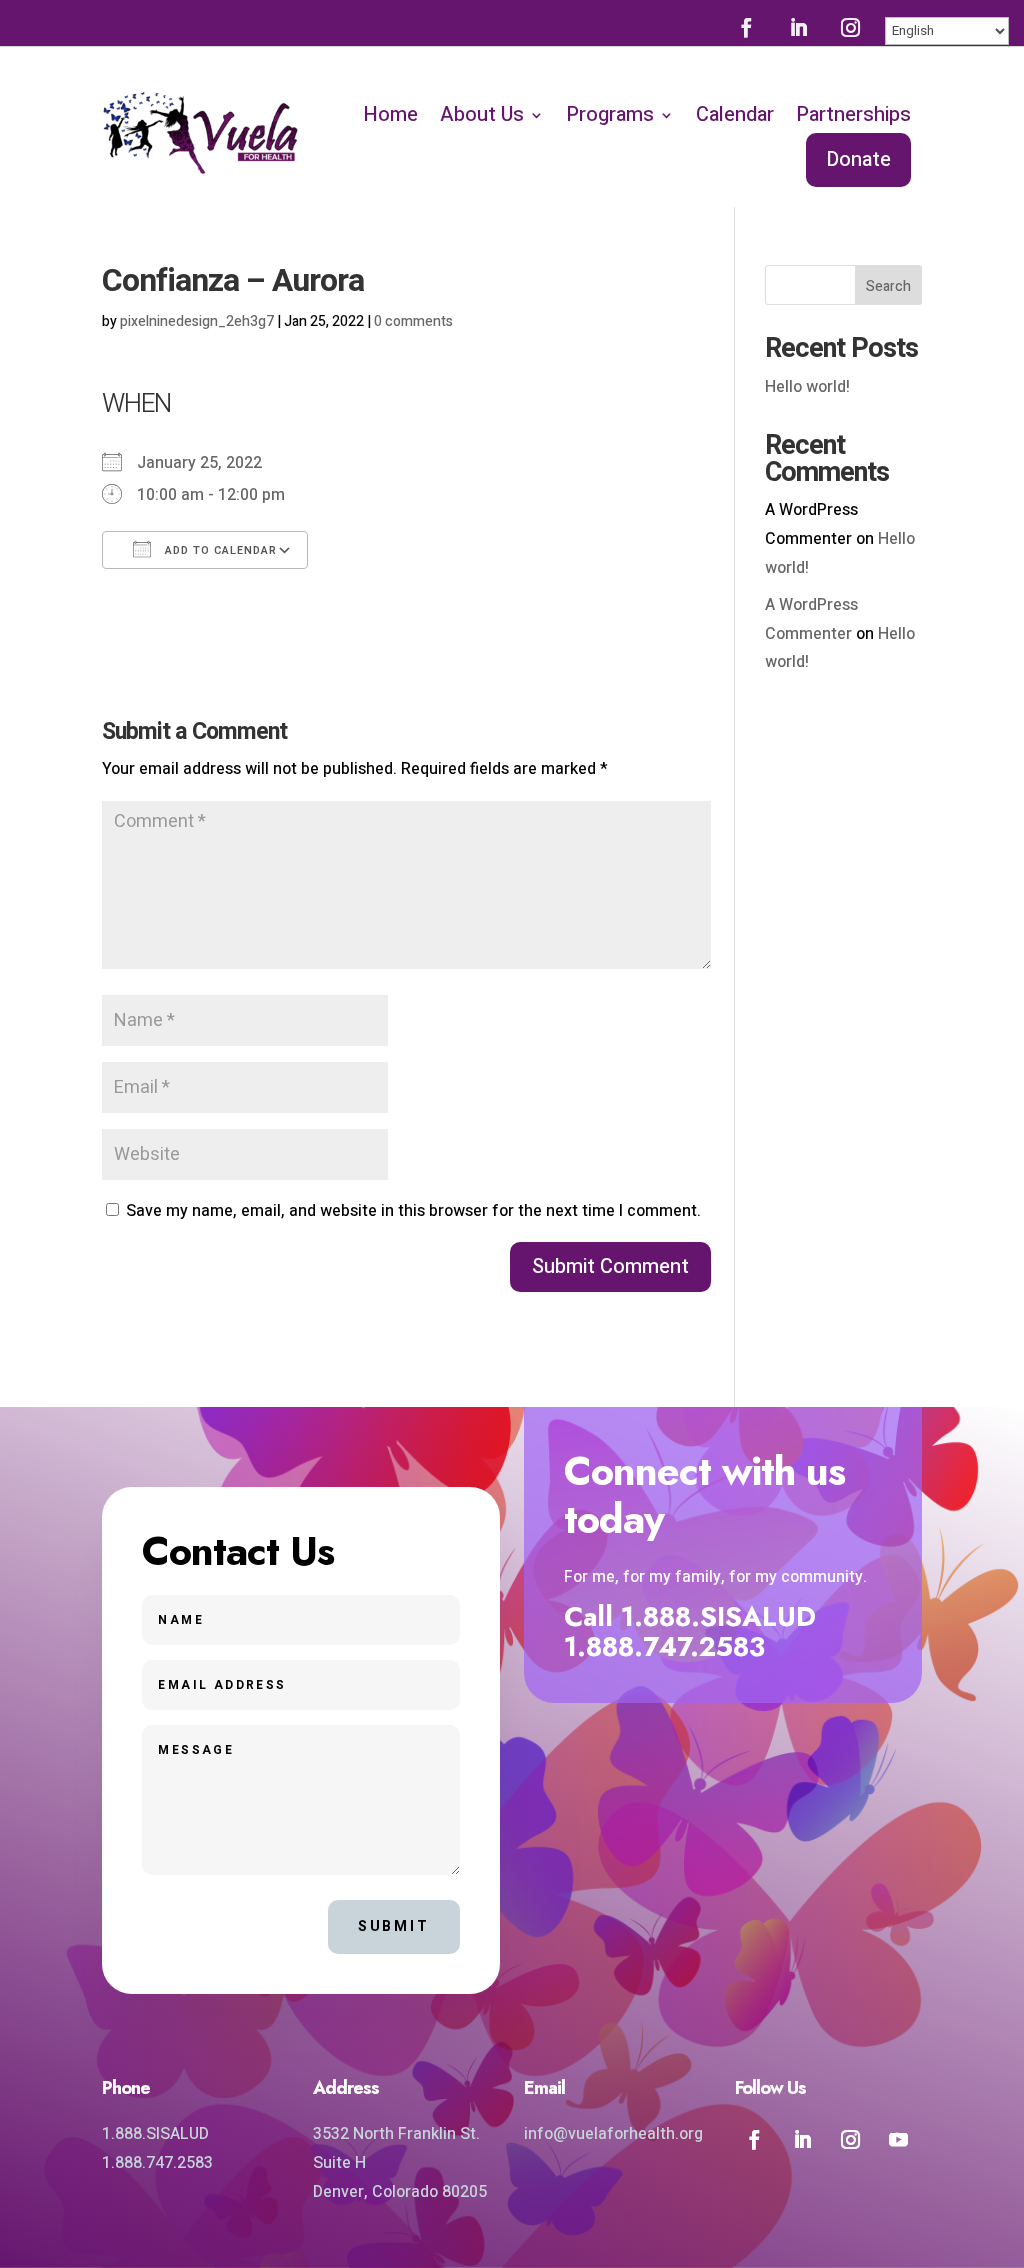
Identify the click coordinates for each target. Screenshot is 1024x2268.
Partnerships (853, 114)
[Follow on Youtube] (898, 2139)
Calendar (735, 114)
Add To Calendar (219, 550)
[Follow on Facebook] (747, 27)
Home (390, 114)
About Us (482, 114)
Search (888, 286)
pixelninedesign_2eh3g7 (197, 321)
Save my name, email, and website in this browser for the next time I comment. (413, 1211)
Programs (610, 114)
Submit (394, 1926)
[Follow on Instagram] (851, 27)
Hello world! (807, 387)
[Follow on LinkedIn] (799, 27)
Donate (858, 159)
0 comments (413, 321)
